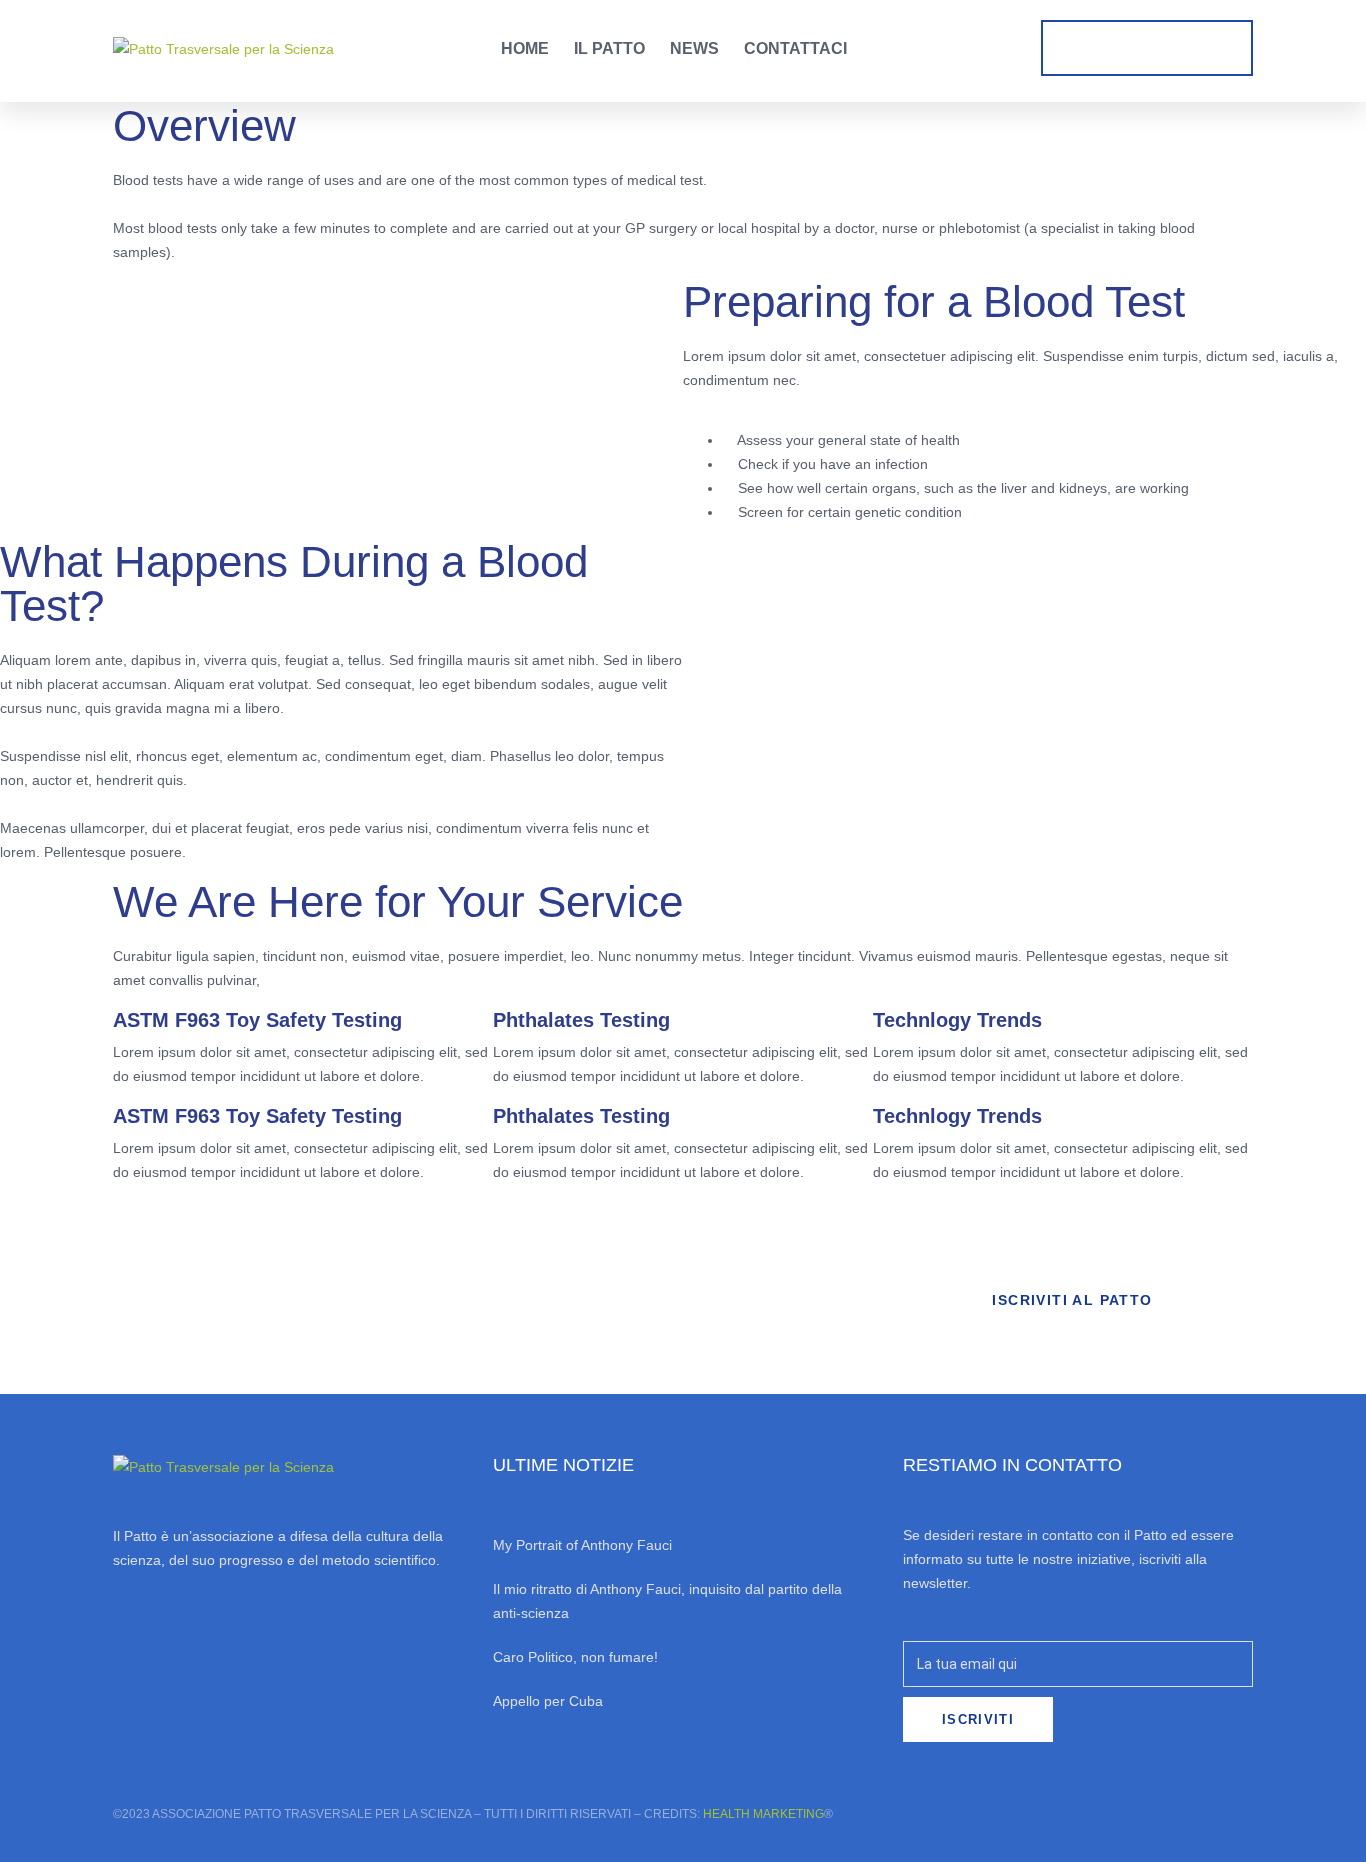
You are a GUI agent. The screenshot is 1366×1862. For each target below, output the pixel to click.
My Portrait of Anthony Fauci (582, 1545)
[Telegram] (340, 1644)
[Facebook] (124, 1644)
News (694, 48)
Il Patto (609, 48)
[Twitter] (232, 1644)
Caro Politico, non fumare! (575, 1657)
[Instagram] (178, 1644)
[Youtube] (286, 1644)
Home (525, 48)
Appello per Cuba (548, 1701)
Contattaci (795, 48)
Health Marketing (763, 1814)
